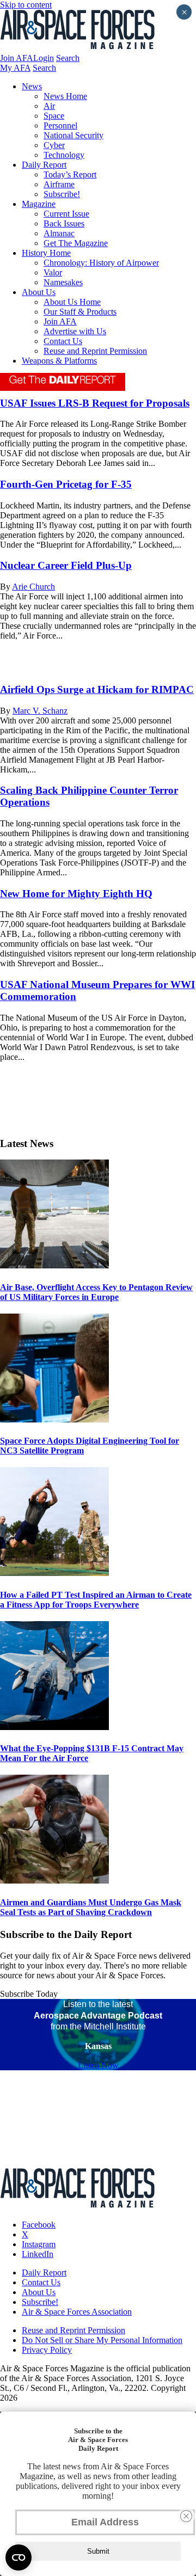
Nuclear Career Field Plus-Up (66, 565)
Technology (64, 155)
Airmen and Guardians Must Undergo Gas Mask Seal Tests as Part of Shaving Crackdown (91, 1907)
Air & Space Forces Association (77, 2312)
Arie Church (33, 587)
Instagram (39, 2244)
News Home (65, 96)
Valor (53, 272)
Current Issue (66, 214)
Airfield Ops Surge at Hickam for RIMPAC (97, 689)
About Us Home (72, 302)
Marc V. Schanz (40, 711)
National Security (73, 135)
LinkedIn (38, 2254)
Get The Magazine (76, 243)
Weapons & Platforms (59, 361)
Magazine (39, 204)
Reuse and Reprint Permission (95, 351)
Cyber (54, 145)
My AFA (15, 68)
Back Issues (64, 223)
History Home (46, 253)
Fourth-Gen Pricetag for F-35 (66, 484)
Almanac (59, 233)
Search (68, 58)
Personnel (60, 125)
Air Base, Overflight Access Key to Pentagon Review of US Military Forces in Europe (96, 1292)
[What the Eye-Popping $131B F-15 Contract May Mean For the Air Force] (54, 1727)
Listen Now (98, 2065)
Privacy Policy (47, 2350)
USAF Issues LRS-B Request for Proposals (95, 403)
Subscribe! (62, 194)
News (32, 86)
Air (49, 106)
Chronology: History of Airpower (101, 263)
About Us (39, 292)
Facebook (39, 2225)
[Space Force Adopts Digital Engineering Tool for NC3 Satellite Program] (54, 1419)
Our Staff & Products (80, 312)
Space (54, 116)
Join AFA (17, 58)
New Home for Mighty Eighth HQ (76, 894)
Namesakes (63, 282)
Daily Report (44, 165)
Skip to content (26, 5)
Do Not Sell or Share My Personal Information (102, 2340)
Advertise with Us (75, 331)
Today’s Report (70, 174)
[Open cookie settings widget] (19, 2557)
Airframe (59, 184)
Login (44, 58)
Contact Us (63, 341)
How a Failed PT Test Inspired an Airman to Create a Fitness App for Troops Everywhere (96, 1600)
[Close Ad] (186, 2516)
